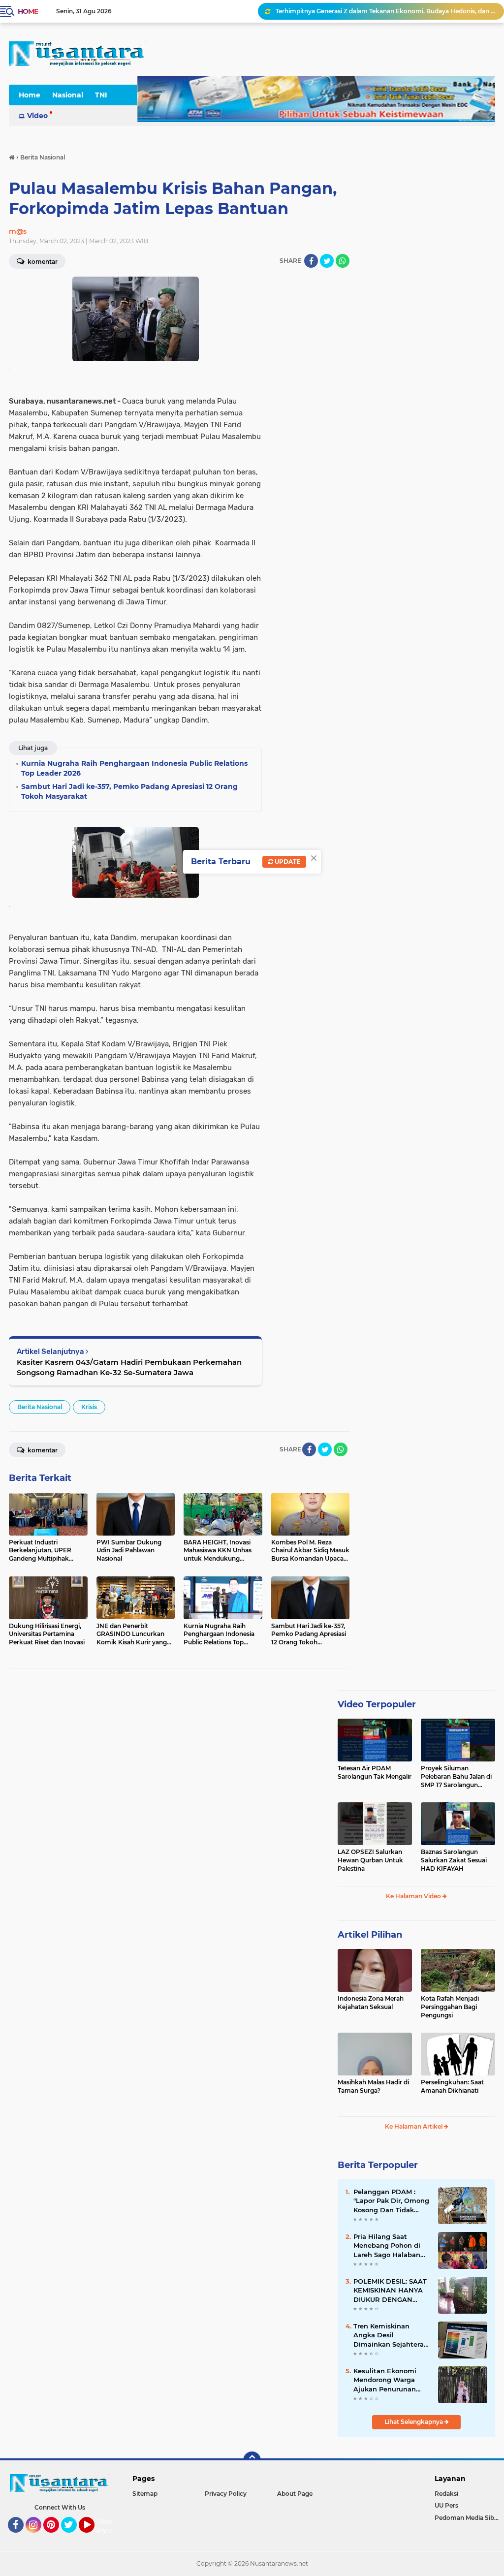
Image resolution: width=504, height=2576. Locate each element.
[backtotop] (252, 2460)
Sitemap (145, 2494)
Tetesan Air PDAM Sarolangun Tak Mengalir (375, 1772)
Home (28, 11)
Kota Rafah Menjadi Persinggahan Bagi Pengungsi (450, 2007)
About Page (107, 2526)
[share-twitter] (327, 261)
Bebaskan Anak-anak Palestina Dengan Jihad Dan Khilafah (363, 11)
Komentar (42, 1450)
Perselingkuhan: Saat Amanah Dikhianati (452, 2086)
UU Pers (446, 2505)
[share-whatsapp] (343, 261)
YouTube (93, 2537)
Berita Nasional (40, 1407)
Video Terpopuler (377, 1704)
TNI (101, 95)
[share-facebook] (311, 261)
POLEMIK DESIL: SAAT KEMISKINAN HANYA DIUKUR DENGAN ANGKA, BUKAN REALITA (390, 2291)
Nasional (68, 95)
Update (287, 862)
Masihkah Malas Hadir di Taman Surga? (373, 2086)
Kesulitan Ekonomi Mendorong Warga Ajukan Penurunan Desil (385, 2380)
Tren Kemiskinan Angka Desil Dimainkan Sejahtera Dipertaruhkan (389, 2335)
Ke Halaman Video (414, 1896)
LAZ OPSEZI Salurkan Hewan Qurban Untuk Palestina (370, 1860)
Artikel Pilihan (370, 1935)
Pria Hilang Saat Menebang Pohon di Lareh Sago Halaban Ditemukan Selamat (387, 2246)
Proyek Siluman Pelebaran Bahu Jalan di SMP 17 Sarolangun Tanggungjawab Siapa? (456, 1777)
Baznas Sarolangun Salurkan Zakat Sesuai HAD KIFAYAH (454, 1860)
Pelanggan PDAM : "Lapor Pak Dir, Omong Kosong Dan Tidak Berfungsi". (391, 2201)
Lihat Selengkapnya (414, 2422)
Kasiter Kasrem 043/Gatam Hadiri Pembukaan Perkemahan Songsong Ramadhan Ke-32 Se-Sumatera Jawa (129, 1367)
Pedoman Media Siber (467, 2518)
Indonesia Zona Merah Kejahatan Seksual (371, 2003)
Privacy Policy (226, 2494)
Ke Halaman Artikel (414, 2126)
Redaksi (446, 2494)
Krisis (89, 1407)
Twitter (73, 2537)
